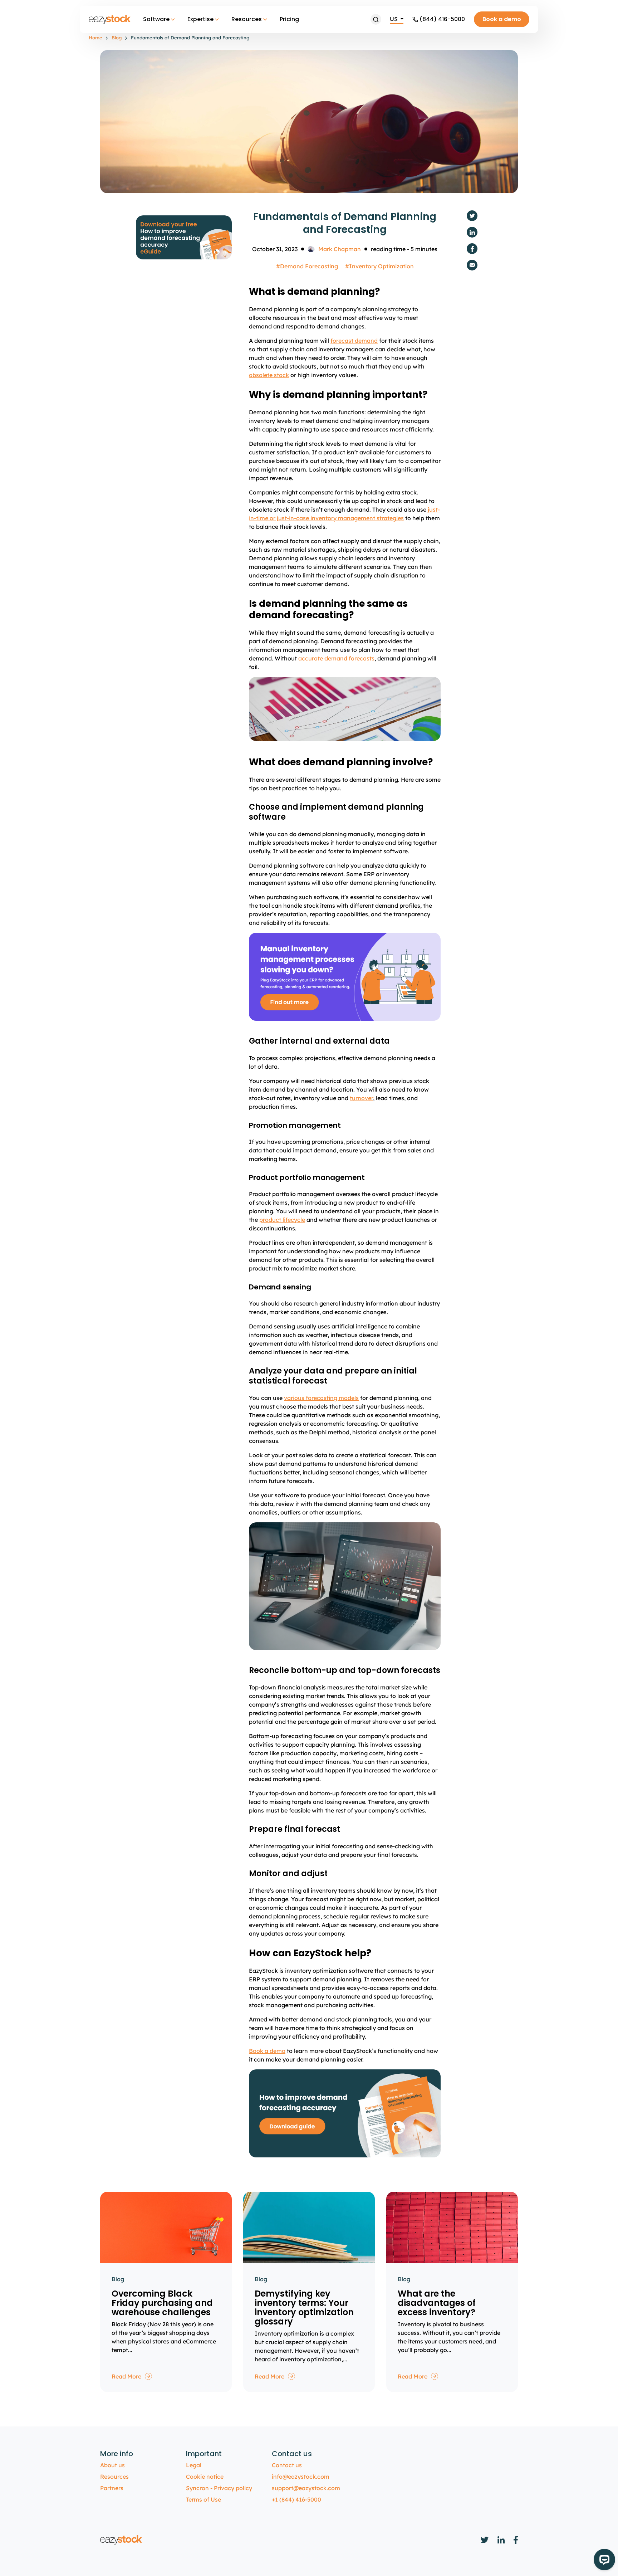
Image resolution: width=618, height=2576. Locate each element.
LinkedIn (472, 232)
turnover (361, 1098)
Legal (194, 2465)
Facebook (472, 249)
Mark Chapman (340, 249)
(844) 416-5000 (442, 19)
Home (95, 38)
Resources (247, 19)
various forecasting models (321, 1398)
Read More (126, 2376)
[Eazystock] (110, 19)
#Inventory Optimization (379, 266)
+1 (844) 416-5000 (296, 2499)
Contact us (287, 2465)
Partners (112, 2488)
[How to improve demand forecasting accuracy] (184, 237)
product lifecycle (282, 1220)
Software (156, 19)
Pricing (289, 19)
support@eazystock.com (306, 2488)
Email (472, 265)
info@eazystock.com (301, 2477)
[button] (376, 19)
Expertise (200, 19)
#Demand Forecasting (307, 266)
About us (112, 2465)
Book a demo (502, 19)
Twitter (472, 216)
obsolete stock (269, 375)
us (394, 19)
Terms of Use (203, 2499)
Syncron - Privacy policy (219, 2488)
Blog (117, 38)
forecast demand (354, 341)
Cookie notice (205, 2477)
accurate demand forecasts (336, 658)
